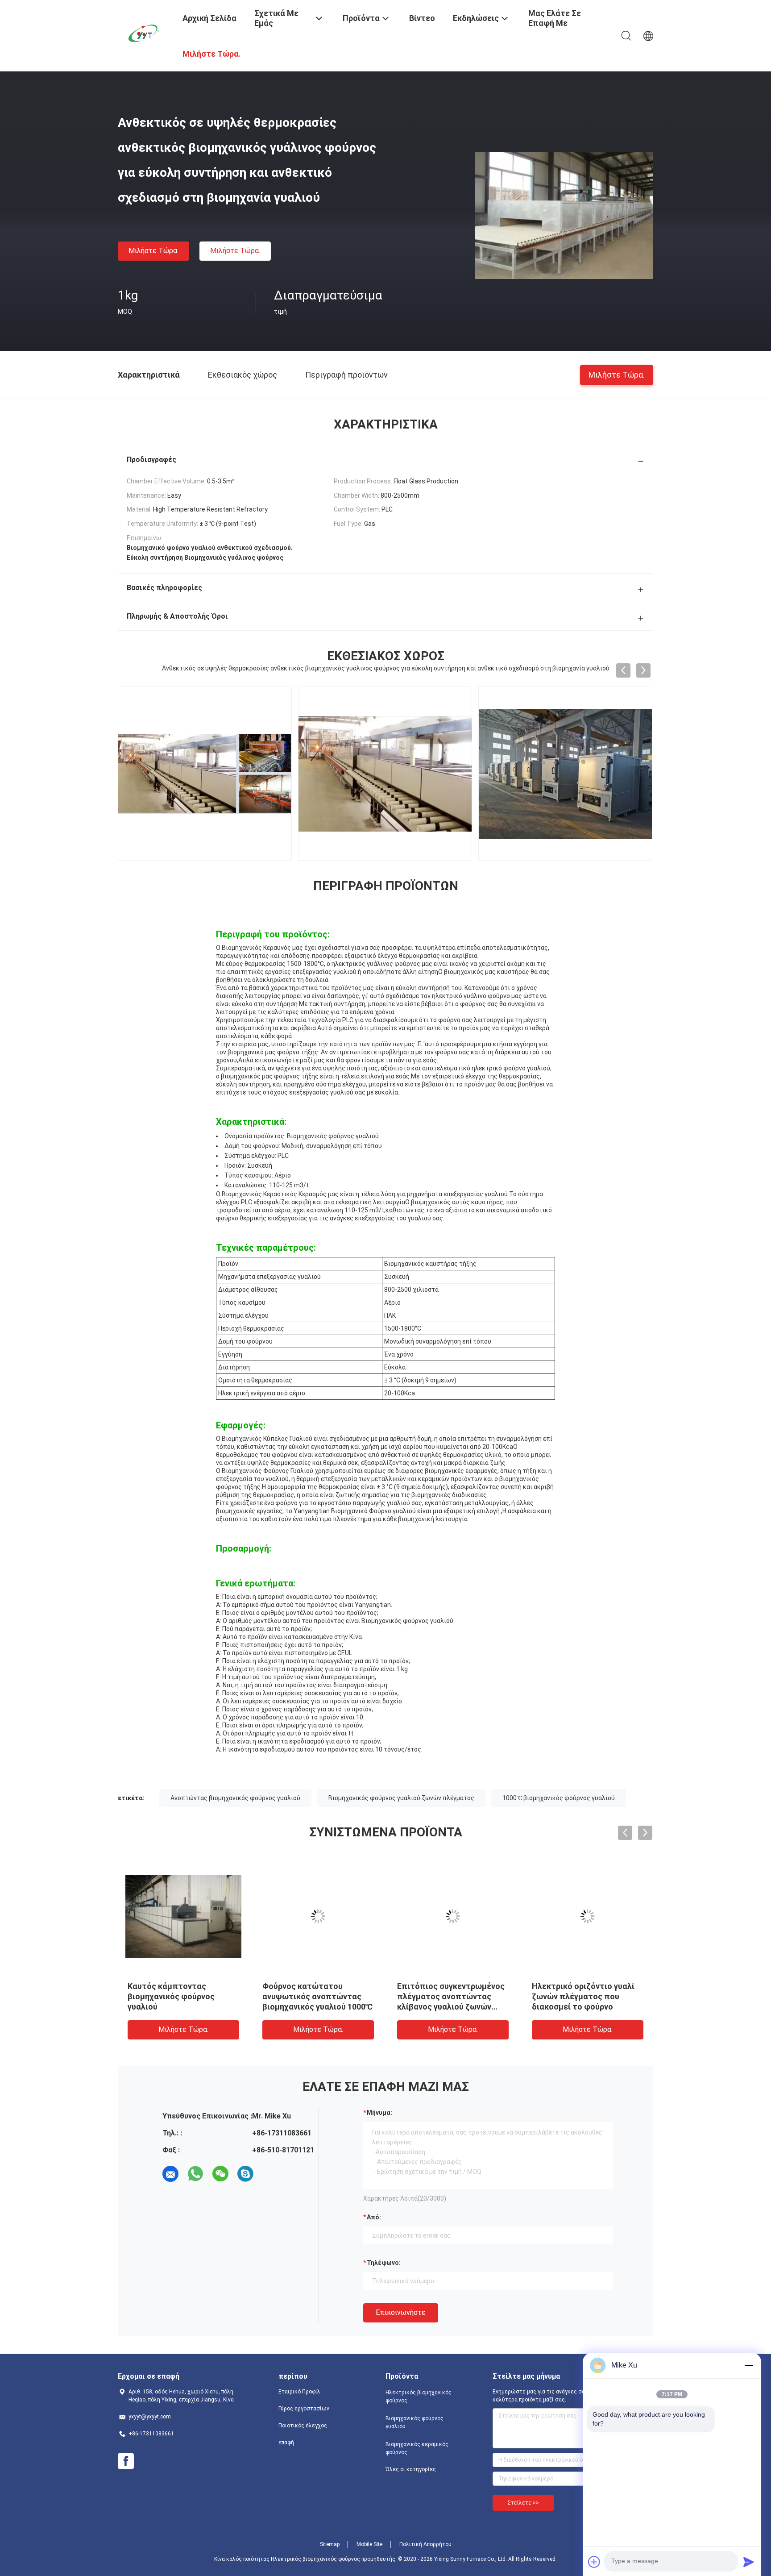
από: (374, 2217)
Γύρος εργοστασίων (304, 2409)
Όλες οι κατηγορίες (411, 2469)
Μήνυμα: (379, 2113)
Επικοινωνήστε (401, 2312)
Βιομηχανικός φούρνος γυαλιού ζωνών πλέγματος (401, 1798)
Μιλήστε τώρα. (153, 251)
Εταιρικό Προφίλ (299, 2392)
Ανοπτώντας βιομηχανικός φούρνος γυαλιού (235, 1798)
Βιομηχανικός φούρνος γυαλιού (415, 2422)
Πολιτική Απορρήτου (425, 2544)
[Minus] (749, 2365)
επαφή (286, 2443)
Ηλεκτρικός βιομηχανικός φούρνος (419, 2397)
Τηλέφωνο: (384, 2263)
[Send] (749, 2562)
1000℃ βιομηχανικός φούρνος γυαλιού (559, 1798)
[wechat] (220, 2174)
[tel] (270, 2174)
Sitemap (330, 2544)
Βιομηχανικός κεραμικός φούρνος (417, 2448)
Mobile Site (369, 2544)
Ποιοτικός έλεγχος (303, 2426)
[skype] (245, 2174)
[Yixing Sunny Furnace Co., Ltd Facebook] (126, 2461)
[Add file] (594, 2562)
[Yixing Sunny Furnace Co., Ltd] (145, 33)
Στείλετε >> (523, 2503)
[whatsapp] (195, 2174)
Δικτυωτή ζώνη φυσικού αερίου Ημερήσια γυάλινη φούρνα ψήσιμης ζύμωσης (177, 1996)
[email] (170, 2174)
